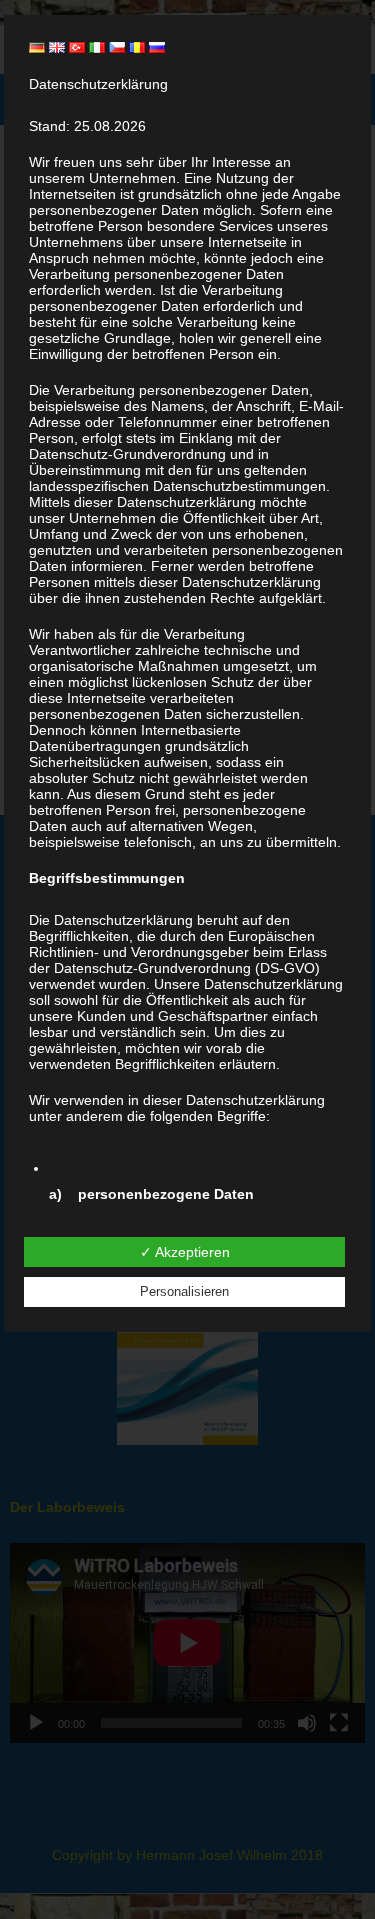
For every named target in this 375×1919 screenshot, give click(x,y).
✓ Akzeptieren (185, 1252)
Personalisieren (184, 1291)
